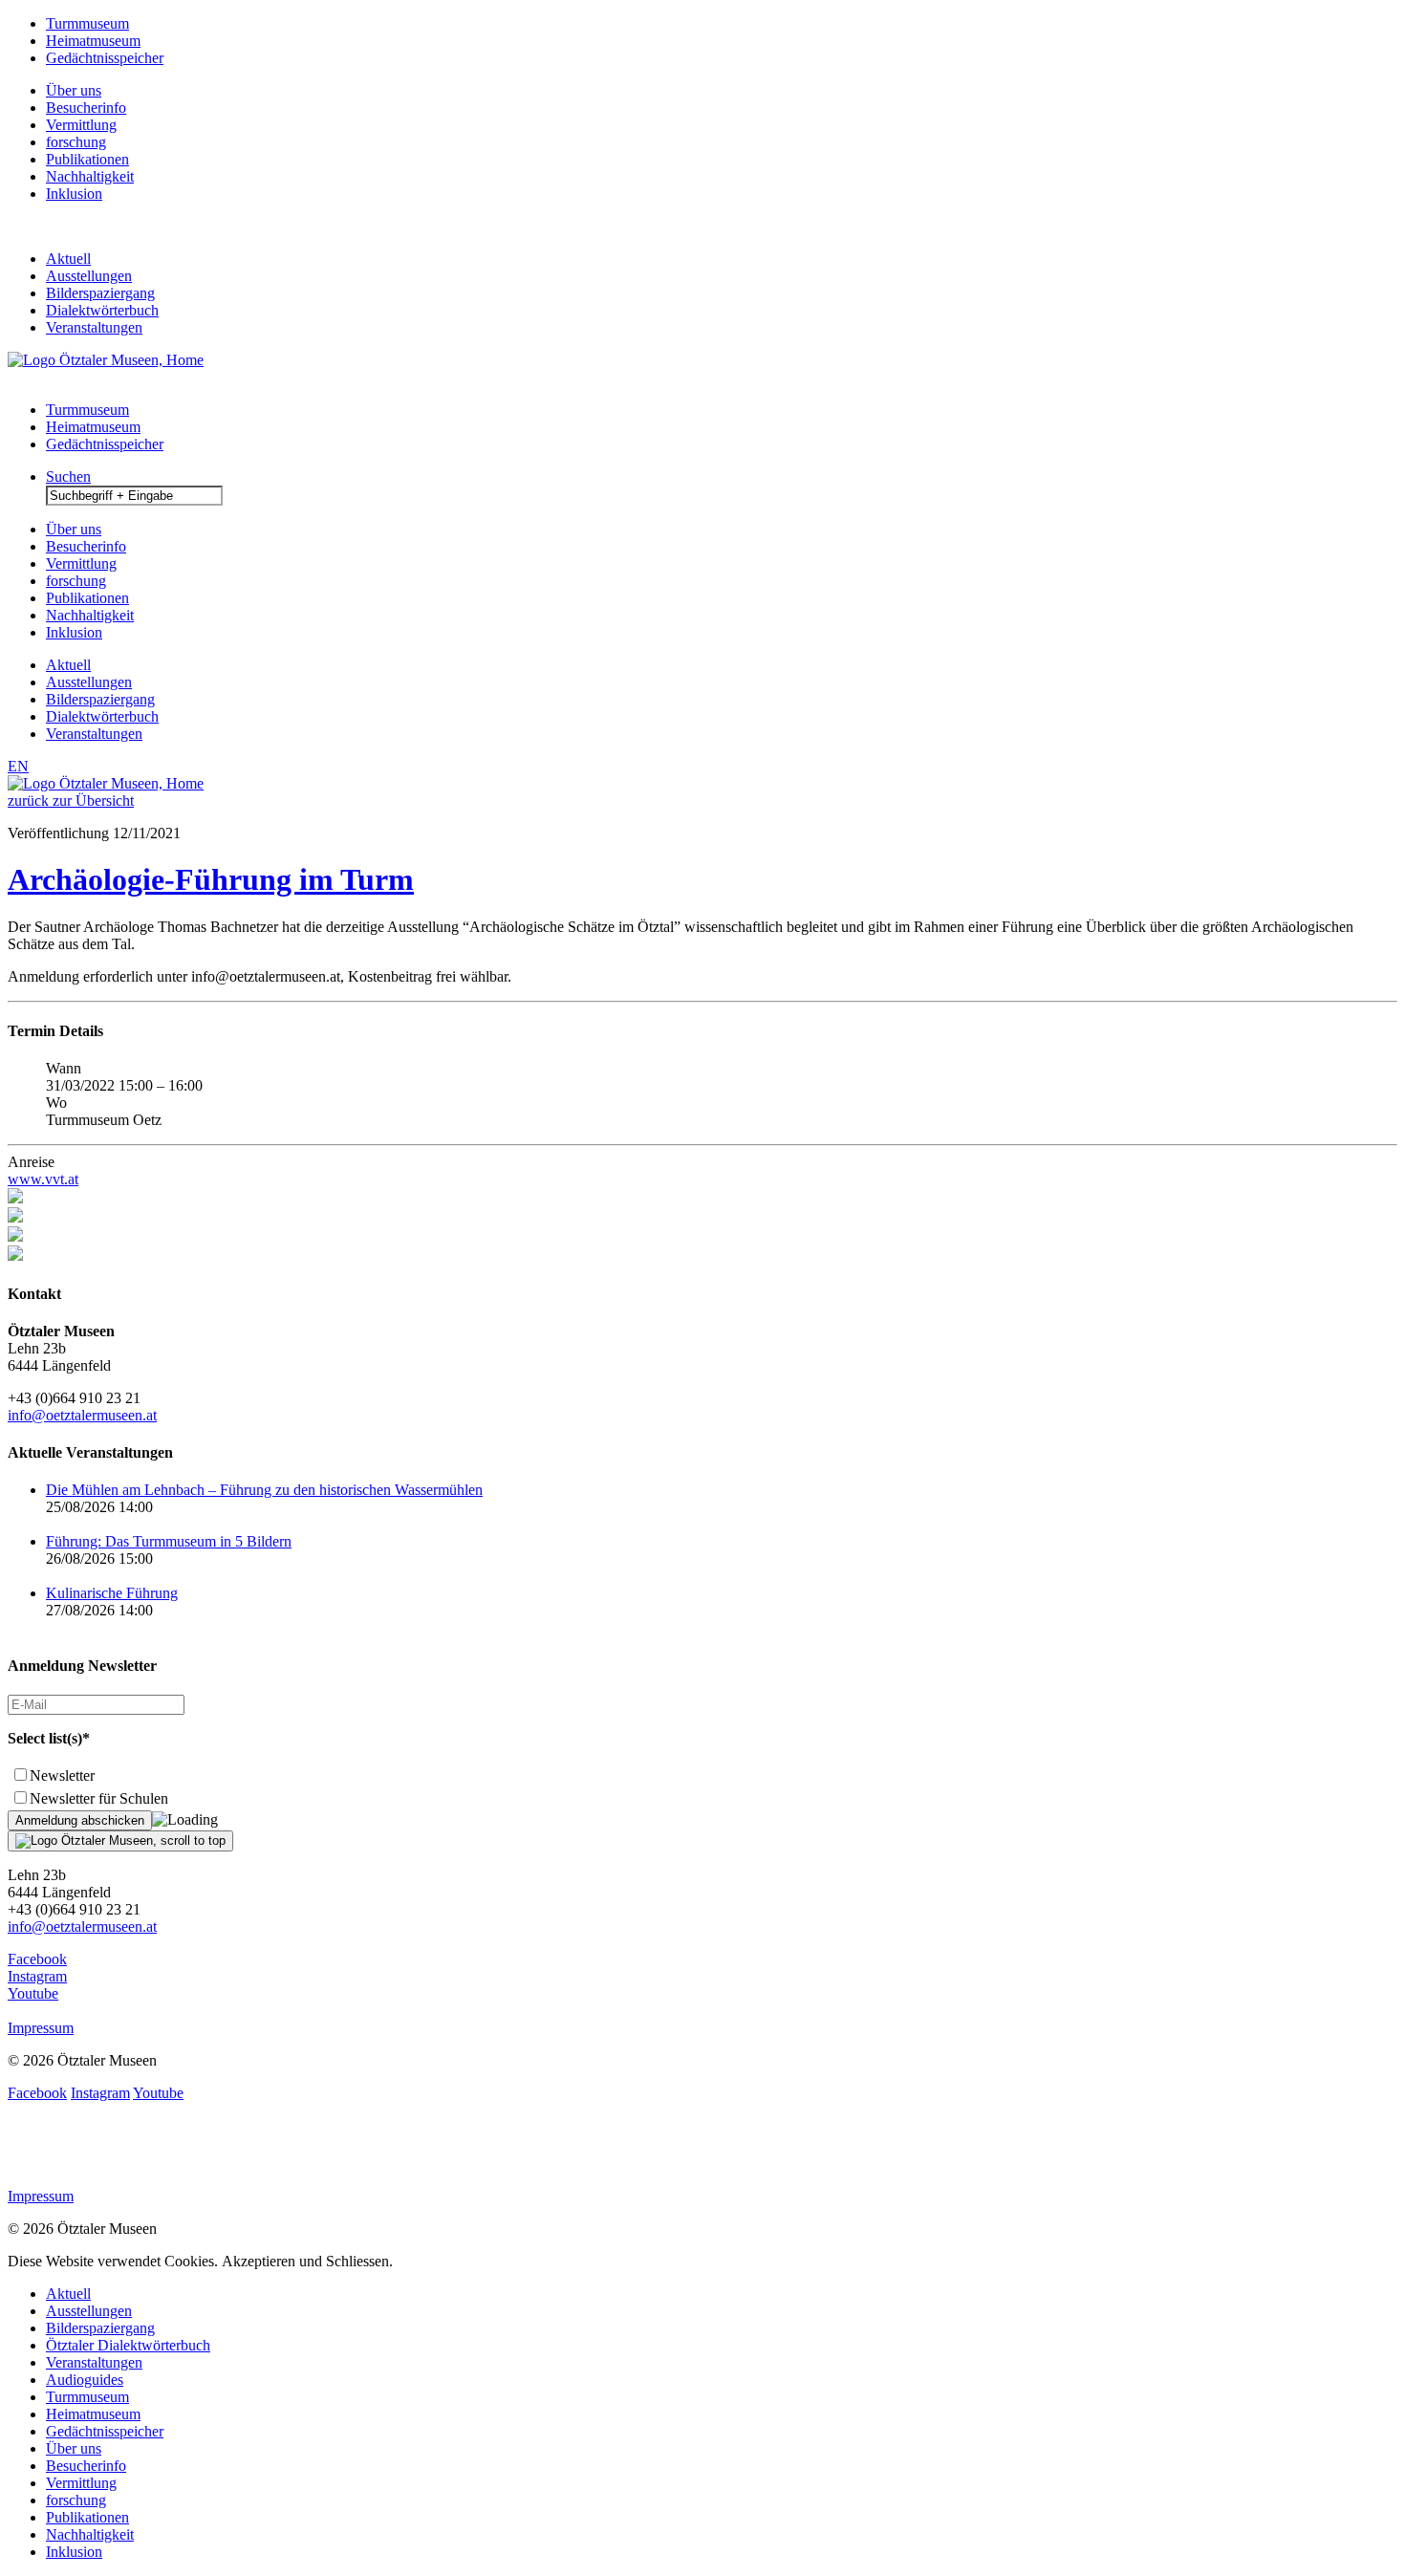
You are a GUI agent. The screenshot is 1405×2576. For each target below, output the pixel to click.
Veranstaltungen (94, 327)
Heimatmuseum (93, 41)
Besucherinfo (86, 108)
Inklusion (74, 194)
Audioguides (85, 2380)
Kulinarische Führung (112, 1593)
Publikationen (87, 159)
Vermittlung (81, 125)
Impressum (41, 2028)
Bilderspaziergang (100, 293)
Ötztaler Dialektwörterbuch (128, 2345)
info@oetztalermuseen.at (82, 1415)
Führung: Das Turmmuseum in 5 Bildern (169, 1541)
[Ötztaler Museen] (106, 360)
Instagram (37, 1976)
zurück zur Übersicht (71, 801)
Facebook (37, 1959)
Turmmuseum (87, 23)
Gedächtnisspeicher (105, 58)
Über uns (74, 90)
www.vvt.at (43, 1179)
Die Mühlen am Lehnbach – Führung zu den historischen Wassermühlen (264, 1490)
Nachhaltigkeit (90, 176)
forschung (76, 142)
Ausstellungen (89, 276)
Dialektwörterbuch (102, 310)
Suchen (68, 476)
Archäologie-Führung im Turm (211, 879)
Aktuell (68, 259)
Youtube (33, 1993)
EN (18, 766)
